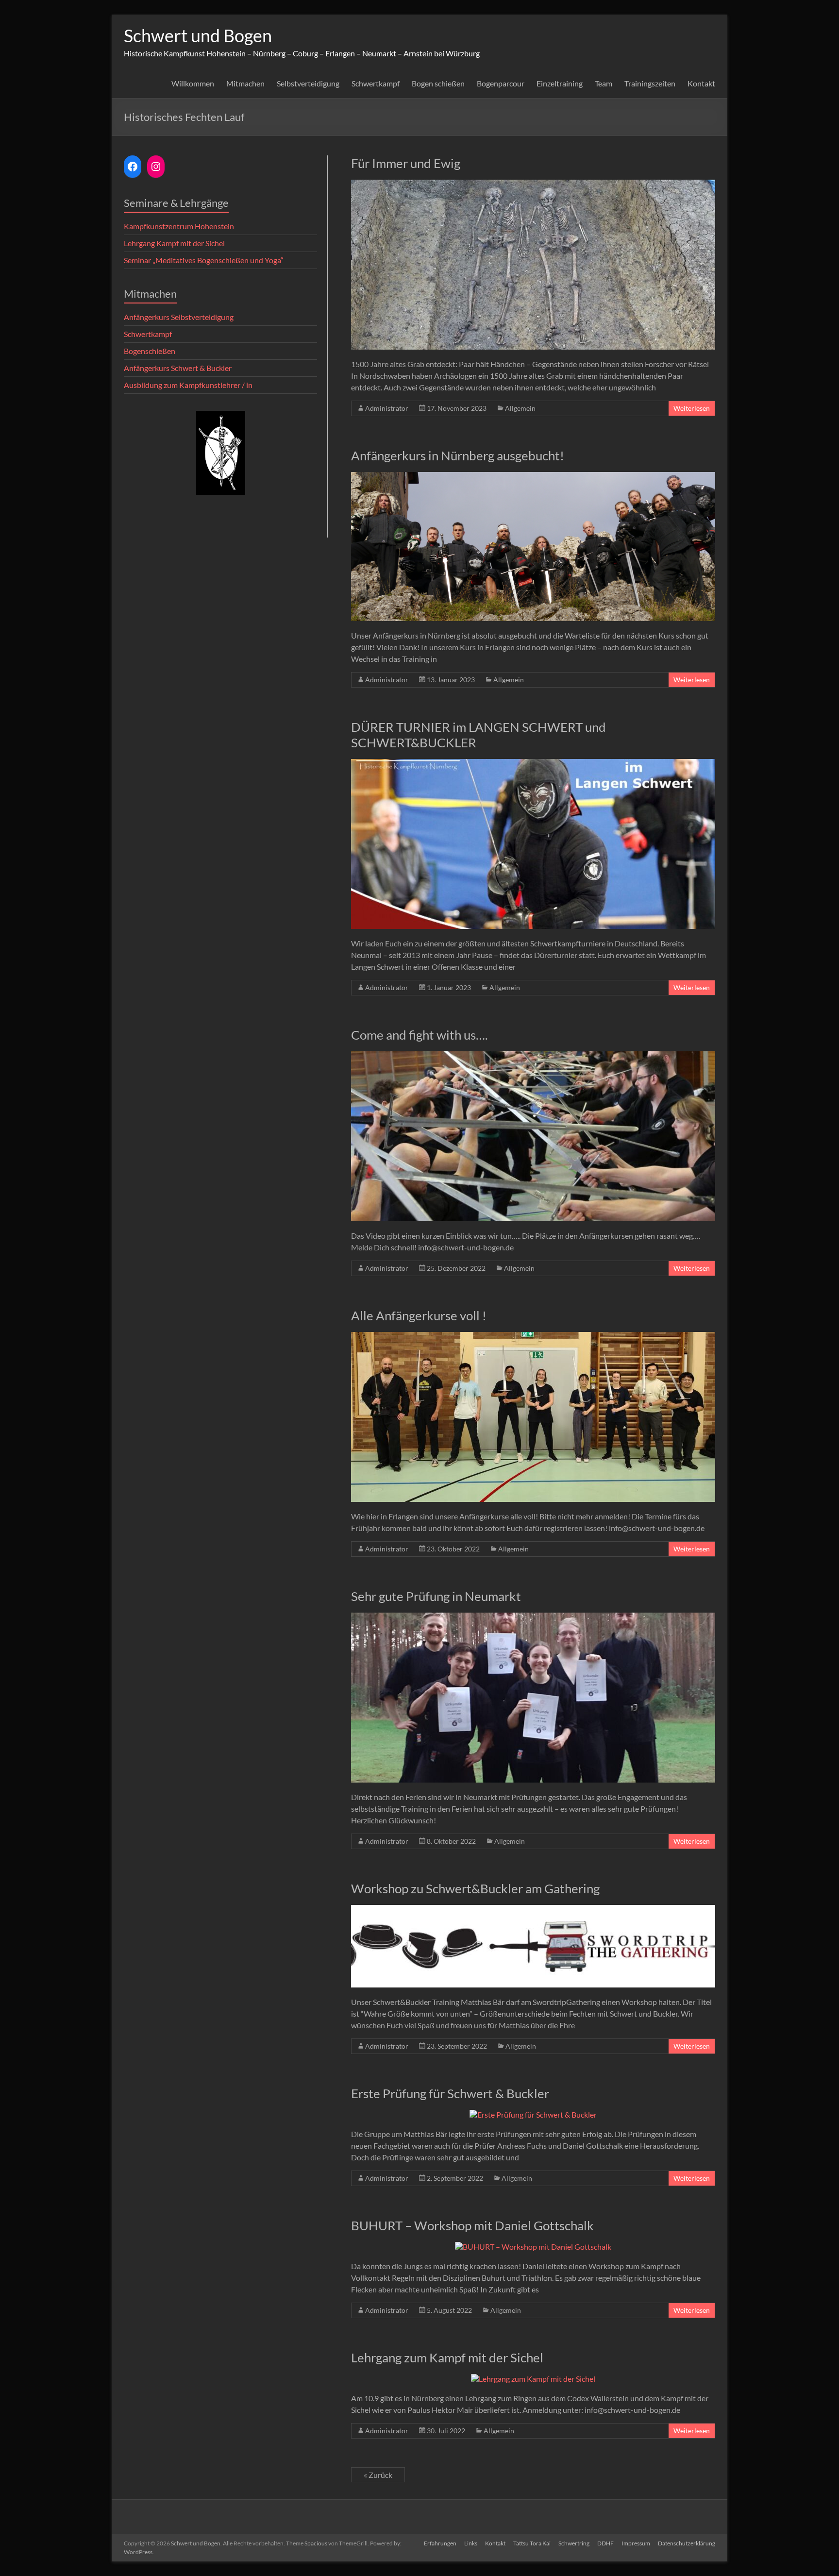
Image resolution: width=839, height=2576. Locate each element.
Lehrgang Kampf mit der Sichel (174, 243)
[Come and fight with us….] (533, 1056)
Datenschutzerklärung (687, 2543)
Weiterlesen (692, 408)
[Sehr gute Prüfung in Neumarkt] (533, 1617)
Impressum (636, 2543)
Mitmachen (245, 83)
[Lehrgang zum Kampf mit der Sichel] (533, 2379)
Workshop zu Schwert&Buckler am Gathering (475, 1888)
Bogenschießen (150, 351)
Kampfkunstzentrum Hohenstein (179, 226)
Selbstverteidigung (308, 83)
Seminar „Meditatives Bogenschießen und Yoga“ (204, 260)
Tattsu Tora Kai (532, 2543)
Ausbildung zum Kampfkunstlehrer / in (188, 385)
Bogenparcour (501, 83)
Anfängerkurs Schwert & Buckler (178, 368)
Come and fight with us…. (419, 1035)
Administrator (387, 408)
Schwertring (574, 2543)
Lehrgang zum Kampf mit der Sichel (447, 2357)
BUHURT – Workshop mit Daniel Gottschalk (472, 2225)
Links (471, 2543)
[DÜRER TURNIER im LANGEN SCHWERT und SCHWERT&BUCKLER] (533, 764)
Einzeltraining (560, 83)
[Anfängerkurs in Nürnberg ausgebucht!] (533, 477)
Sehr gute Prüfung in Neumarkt (436, 1596)
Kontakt (701, 83)
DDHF (605, 2543)
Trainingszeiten (650, 83)
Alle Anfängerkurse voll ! (419, 1315)
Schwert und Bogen (198, 35)
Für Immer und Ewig (406, 163)
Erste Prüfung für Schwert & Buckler (450, 2093)
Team (604, 83)
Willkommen (193, 83)
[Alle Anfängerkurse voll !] (533, 1337)
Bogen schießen (438, 83)
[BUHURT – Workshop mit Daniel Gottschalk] (533, 2247)
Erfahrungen (440, 2543)
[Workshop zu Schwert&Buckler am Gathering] (533, 1910)
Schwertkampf (376, 83)
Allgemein (520, 408)
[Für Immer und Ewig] (533, 184)
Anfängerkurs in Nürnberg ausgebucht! (458, 455)
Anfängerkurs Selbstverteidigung (179, 317)
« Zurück (378, 2475)
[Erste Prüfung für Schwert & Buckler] (533, 2114)
